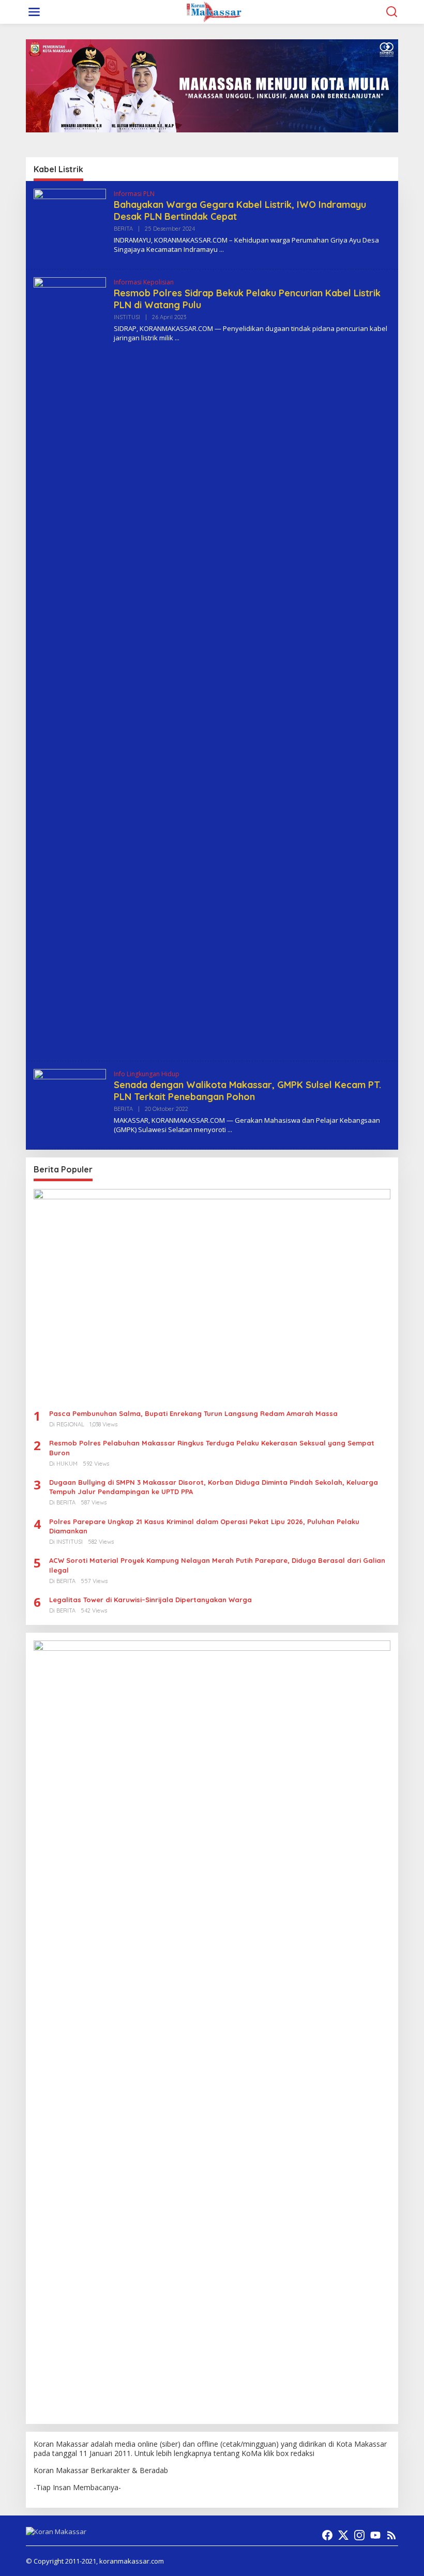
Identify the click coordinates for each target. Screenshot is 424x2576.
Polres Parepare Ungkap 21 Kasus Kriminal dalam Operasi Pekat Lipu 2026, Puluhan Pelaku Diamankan (204, 1526)
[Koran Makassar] (214, 11)
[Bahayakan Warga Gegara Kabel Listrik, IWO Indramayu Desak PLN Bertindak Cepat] (222, 250)
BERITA (123, 229)
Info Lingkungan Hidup (147, 1074)
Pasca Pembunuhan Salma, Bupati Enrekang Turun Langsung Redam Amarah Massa (193, 1413)
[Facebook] (327, 2535)
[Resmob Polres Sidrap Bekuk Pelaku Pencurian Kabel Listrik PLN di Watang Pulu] (177, 338)
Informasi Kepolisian (144, 282)
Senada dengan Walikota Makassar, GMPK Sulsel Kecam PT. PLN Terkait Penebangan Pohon (247, 1091)
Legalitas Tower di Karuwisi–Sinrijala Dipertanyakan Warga (150, 1600)
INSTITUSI (127, 317)
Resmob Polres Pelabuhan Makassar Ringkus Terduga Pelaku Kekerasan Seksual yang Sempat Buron (212, 1448)
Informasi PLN (134, 194)
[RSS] (391, 2535)
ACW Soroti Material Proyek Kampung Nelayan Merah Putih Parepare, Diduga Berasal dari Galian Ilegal (217, 1565)
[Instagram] (359, 2535)
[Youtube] (375, 2535)
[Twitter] (343, 2535)
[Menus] (34, 12)
